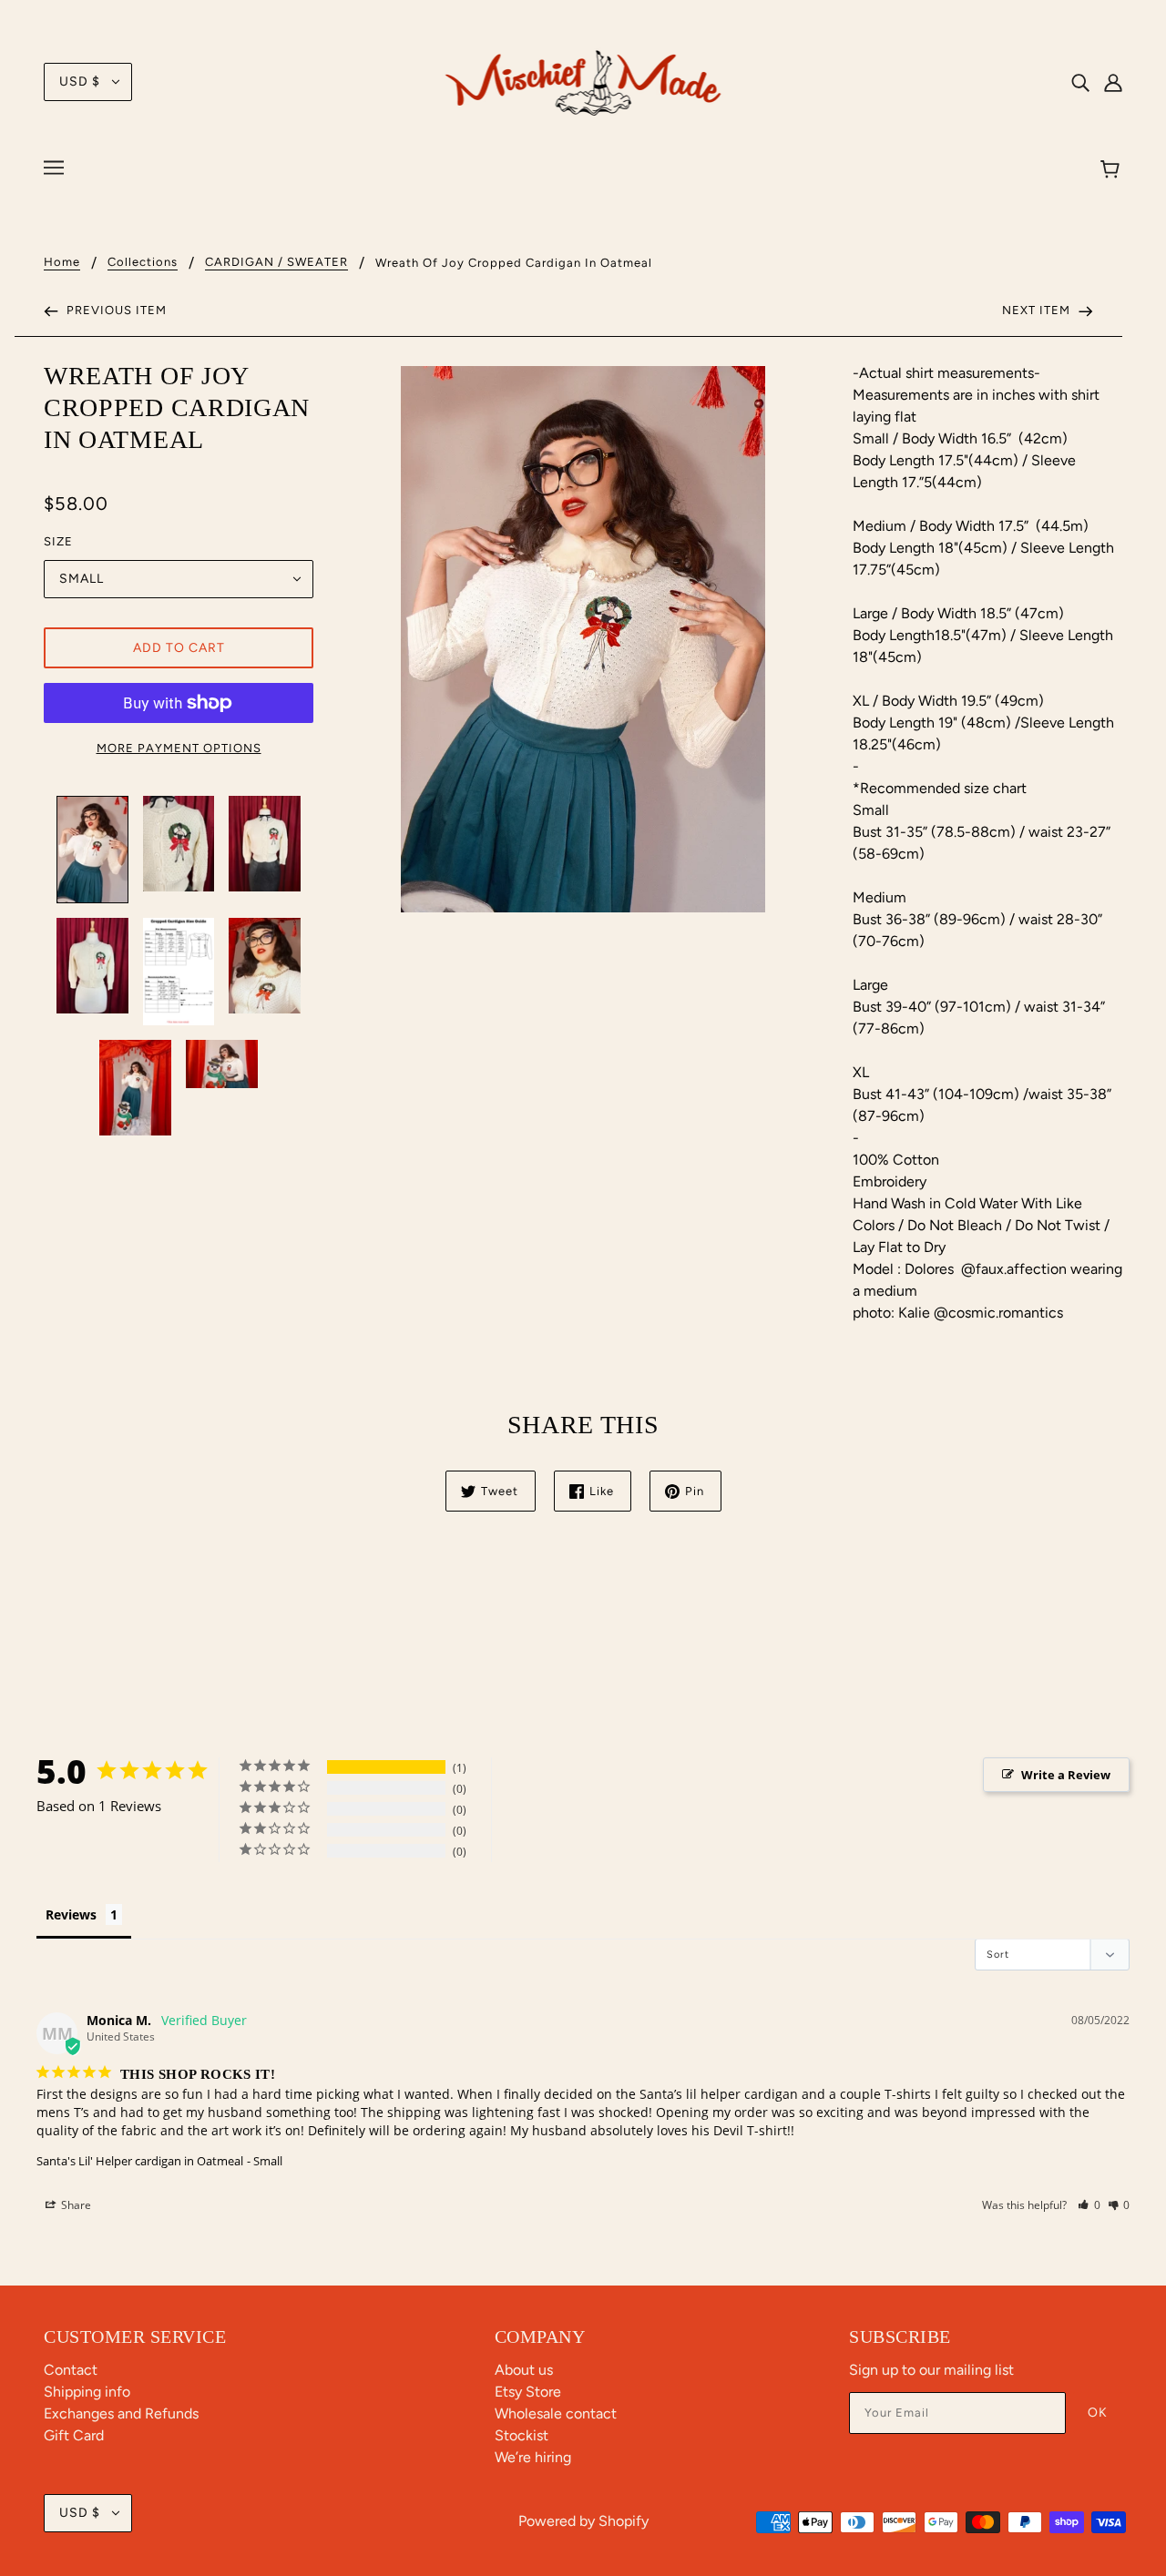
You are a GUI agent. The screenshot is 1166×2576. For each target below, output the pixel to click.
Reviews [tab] (71, 1914)
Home (62, 262)
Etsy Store (528, 2392)
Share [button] (75, 2205)
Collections (143, 262)
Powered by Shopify (583, 2521)
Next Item (1038, 310)
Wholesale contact (556, 2413)
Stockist (522, 2435)
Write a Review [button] (1066, 1775)
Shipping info (87, 2392)
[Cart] (1113, 170)
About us (524, 2370)
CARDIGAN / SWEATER (276, 262)
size (58, 541)
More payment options (179, 748)
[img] (1080, 82)
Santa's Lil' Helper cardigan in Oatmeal (140, 2161)
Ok (1098, 2413)
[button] (1089, 2205)
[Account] (1113, 82)
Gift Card (74, 2435)
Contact (71, 2370)
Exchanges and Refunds (121, 2413)
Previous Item (115, 310)
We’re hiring (533, 2457)
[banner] (583, 81)
